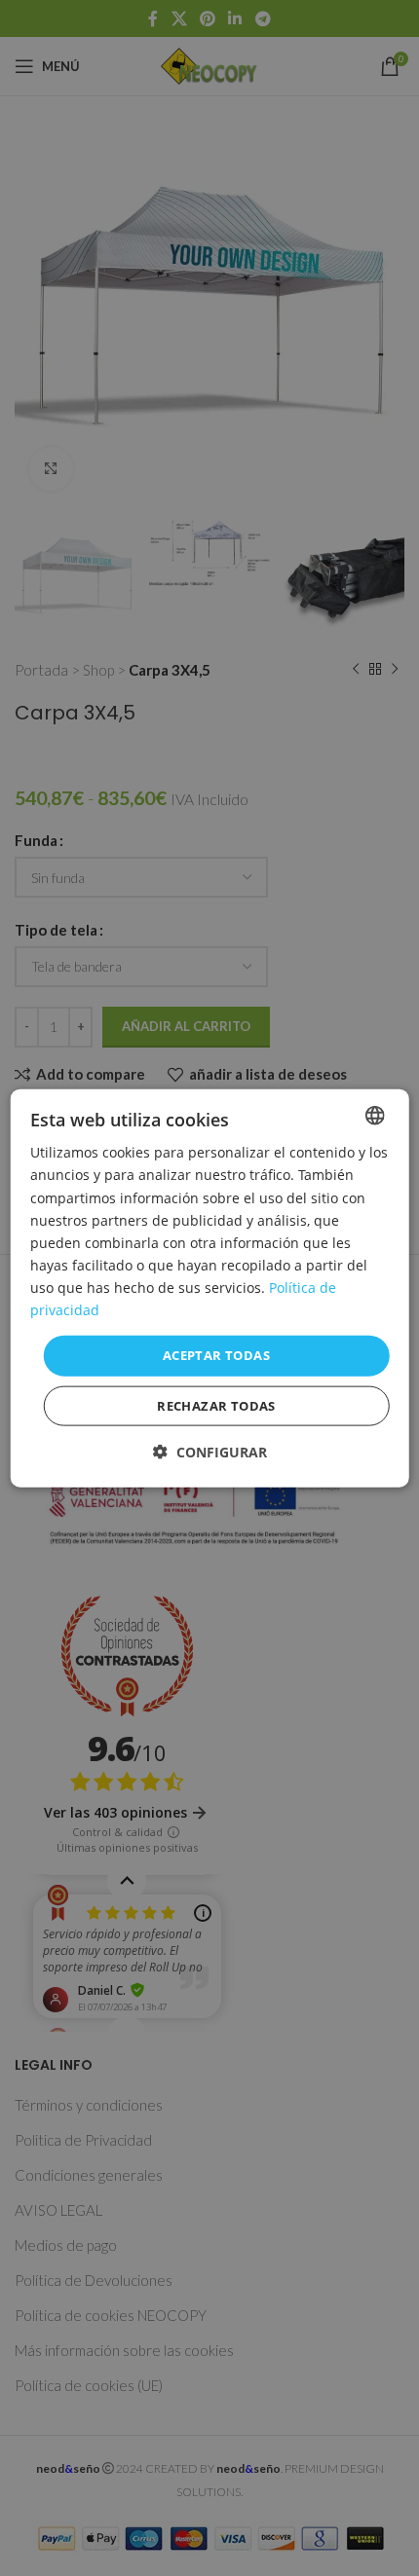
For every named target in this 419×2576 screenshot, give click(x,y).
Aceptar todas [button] (216, 1355)
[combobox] (374, 1116)
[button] (210, 1451)
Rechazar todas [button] (216, 1405)
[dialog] (210, 1288)
